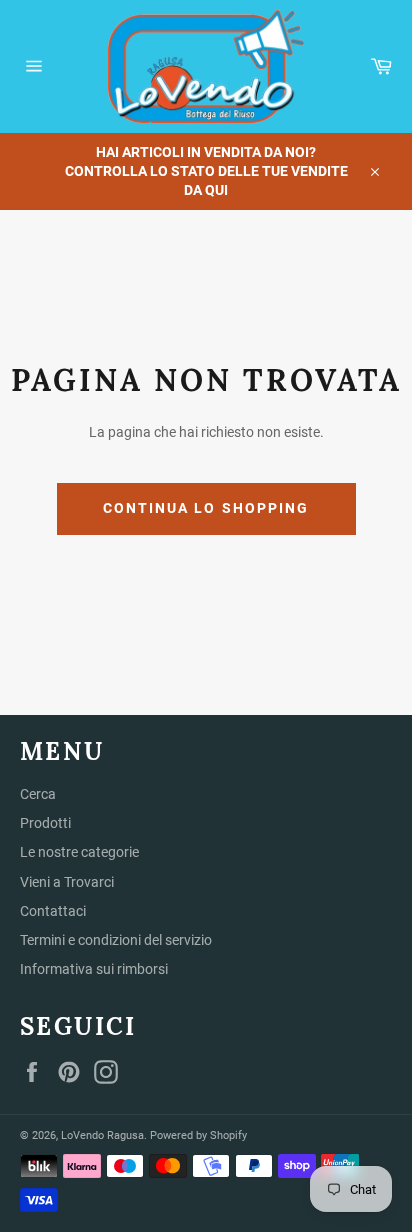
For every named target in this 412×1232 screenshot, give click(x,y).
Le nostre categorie (79, 852)
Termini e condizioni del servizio (116, 940)
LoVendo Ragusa (102, 1135)
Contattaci (53, 911)
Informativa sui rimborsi (94, 969)
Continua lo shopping (206, 508)
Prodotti (45, 823)
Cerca (38, 794)
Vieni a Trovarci (67, 882)
